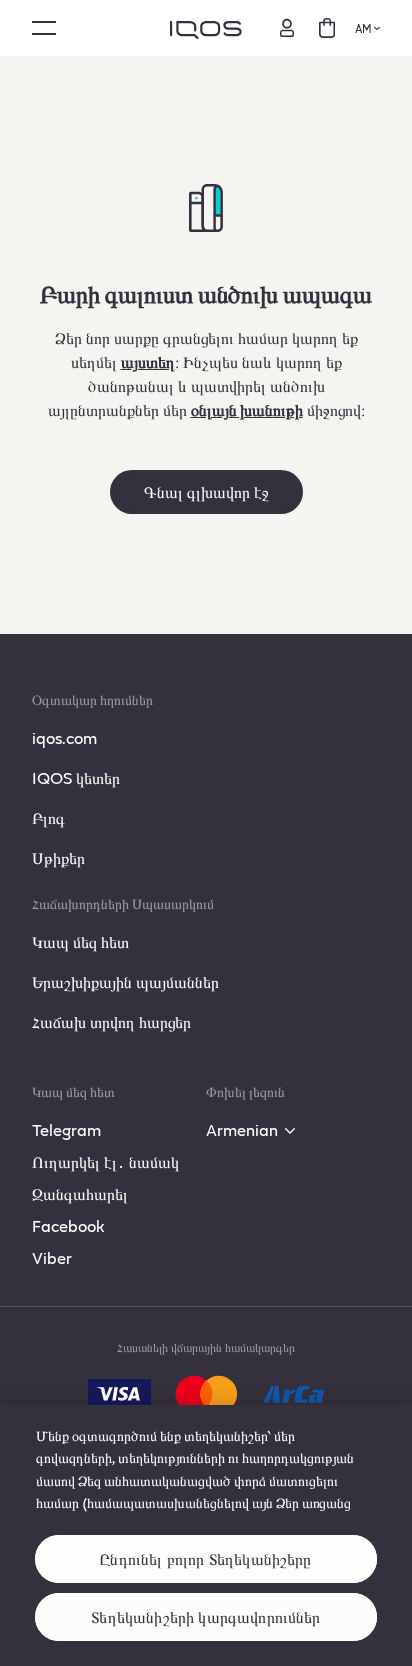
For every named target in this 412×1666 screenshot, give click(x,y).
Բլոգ (48, 817)
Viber (52, 1257)
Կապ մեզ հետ (80, 941)
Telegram (66, 1129)
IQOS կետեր (76, 777)
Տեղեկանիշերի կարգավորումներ (205, 1616)
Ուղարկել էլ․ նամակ (105, 1161)
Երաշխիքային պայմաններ (125, 981)
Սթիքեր (58, 857)
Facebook (68, 1225)
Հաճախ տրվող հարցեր (111, 1021)
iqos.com (64, 737)
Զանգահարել (80, 1193)
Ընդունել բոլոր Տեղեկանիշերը (205, 1558)
